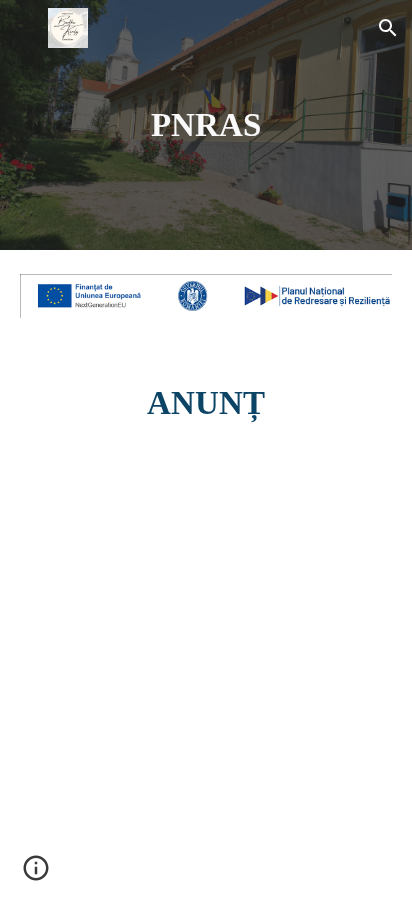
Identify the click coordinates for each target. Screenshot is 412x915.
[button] (24, 27)
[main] (206, 125)
